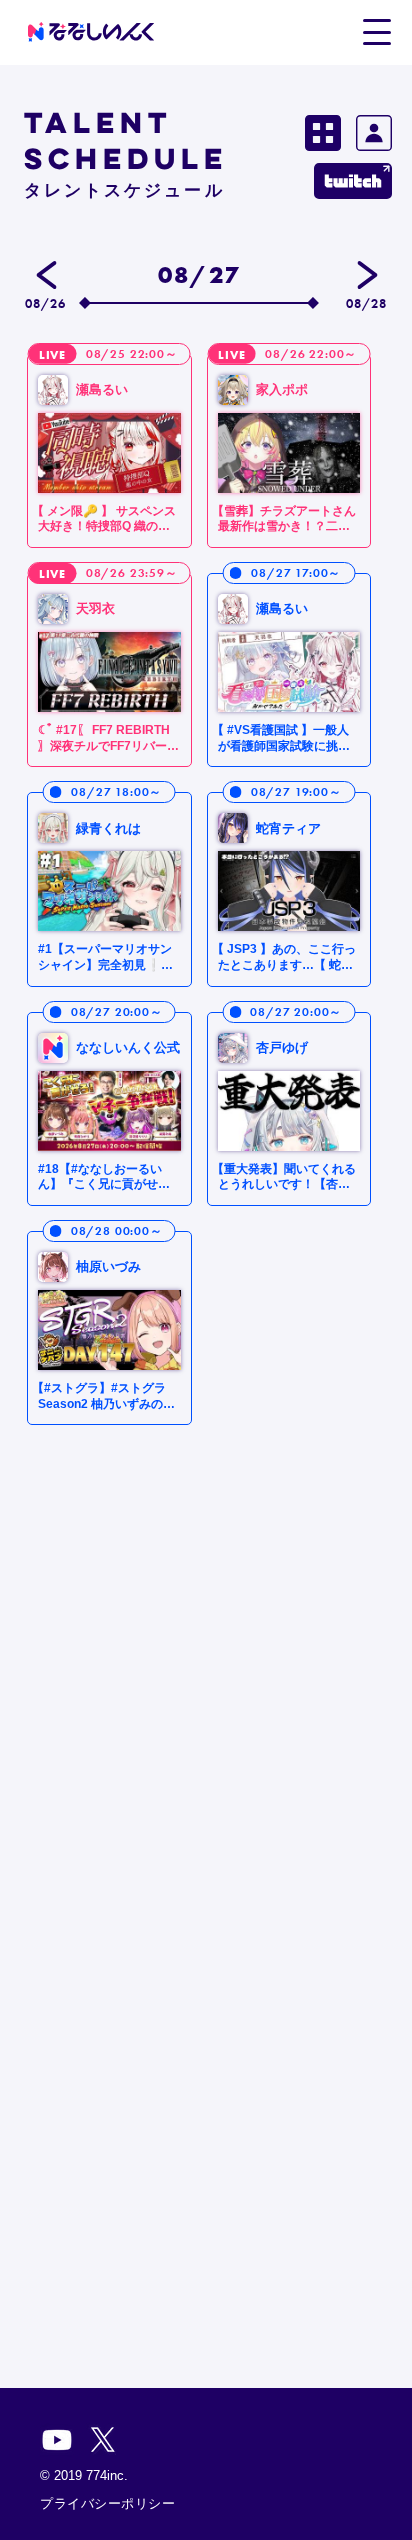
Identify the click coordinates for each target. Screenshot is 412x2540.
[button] (376, 31)
